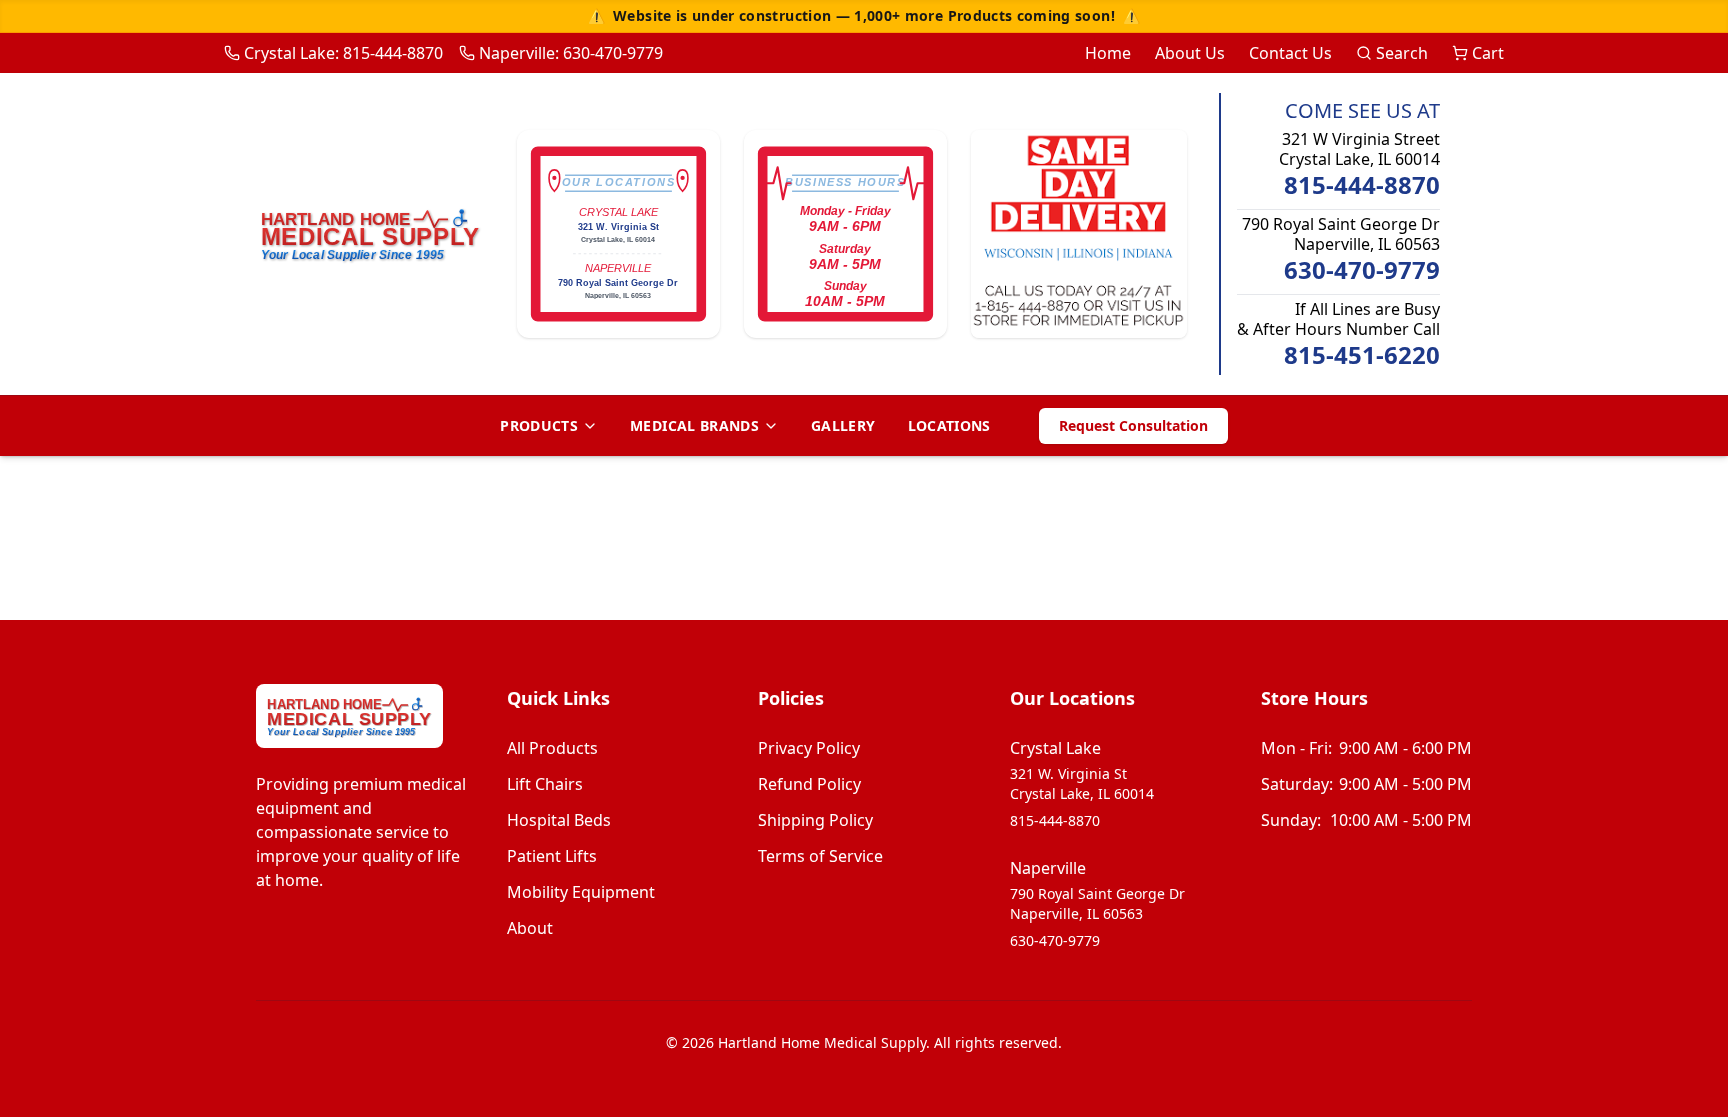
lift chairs (545, 784)
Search (1402, 53)
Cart (1488, 53)
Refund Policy (809, 784)
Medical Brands (694, 425)
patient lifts (552, 856)
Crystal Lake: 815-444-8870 (343, 53)
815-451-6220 (1362, 355)
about (530, 928)
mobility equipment (581, 892)
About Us (1190, 53)
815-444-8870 (1362, 185)
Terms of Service (820, 856)
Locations (949, 425)
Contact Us (1290, 53)
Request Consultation (1133, 425)
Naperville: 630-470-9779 (571, 53)
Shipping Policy (815, 820)
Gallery (843, 425)
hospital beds (559, 820)
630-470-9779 (1362, 270)
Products (539, 425)
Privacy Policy (809, 748)
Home (1108, 53)
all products (552, 748)
